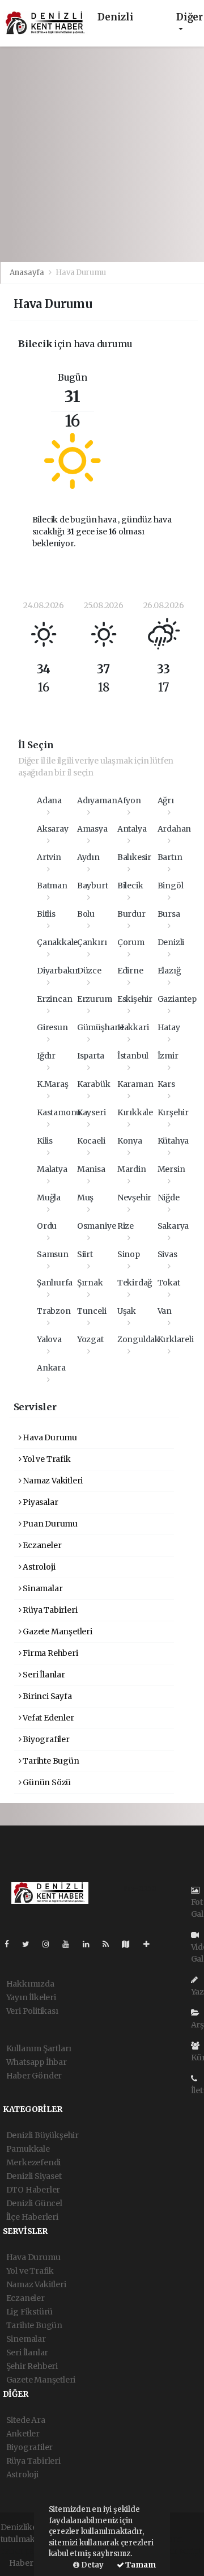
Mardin (132, 1169)
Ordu (47, 1226)
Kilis (45, 1141)
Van (165, 1311)
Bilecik (130, 886)
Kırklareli (176, 1339)
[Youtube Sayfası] (70, 1944)
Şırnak (90, 1283)
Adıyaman (97, 800)
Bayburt (93, 886)
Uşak (127, 1311)
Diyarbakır (58, 971)
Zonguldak (139, 1339)
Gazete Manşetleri (57, 1631)
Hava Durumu (49, 1437)
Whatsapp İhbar (37, 2062)
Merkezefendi (34, 2162)
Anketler (23, 2434)
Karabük (94, 1084)
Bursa (169, 914)
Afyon (129, 800)
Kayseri (92, 1112)
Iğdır (46, 1056)
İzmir (168, 1056)
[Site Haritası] (130, 1944)
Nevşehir (134, 1198)
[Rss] (110, 1944)
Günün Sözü (46, 1782)
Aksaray (53, 829)
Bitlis (46, 914)
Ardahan (175, 829)
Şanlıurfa (55, 1283)
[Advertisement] (102, 154)
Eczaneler (41, 1545)
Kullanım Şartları (39, 2048)
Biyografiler (45, 1739)
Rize (126, 1226)
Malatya (52, 1169)
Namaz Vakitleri (52, 1481)
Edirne (130, 971)
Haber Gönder (34, 2076)
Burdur (131, 914)
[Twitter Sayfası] (30, 1944)
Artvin (49, 857)
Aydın (88, 857)
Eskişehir (135, 999)
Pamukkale (28, 2149)
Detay (92, 2565)
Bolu (86, 914)
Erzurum (95, 999)
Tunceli (92, 1311)
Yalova (49, 1339)
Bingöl (171, 886)
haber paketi (25, 2551)
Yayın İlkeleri (31, 1997)
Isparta (91, 1056)
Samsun (53, 1254)
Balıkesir (134, 857)
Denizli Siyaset (34, 2176)
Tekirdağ (135, 1283)
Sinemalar (26, 2339)
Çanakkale (57, 942)
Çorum (131, 942)
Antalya (132, 829)
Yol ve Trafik (46, 1459)
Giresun (52, 1027)
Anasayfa (28, 273)
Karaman (135, 1084)
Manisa (91, 1169)
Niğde (169, 1198)
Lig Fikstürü (30, 2312)
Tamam (140, 2565)
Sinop (129, 1254)
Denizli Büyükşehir (43, 2135)
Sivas (167, 1254)
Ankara (51, 1368)
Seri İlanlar (43, 1675)
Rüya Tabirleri (49, 1610)
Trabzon (54, 1311)
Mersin (171, 1169)
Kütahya (173, 1141)
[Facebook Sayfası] (11, 1944)
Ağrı (166, 800)
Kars (166, 1084)
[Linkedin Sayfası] (91, 1944)
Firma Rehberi (49, 1653)
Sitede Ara (26, 2420)
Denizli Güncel (34, 2203)
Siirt (85, 1254)
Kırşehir (173, 1112)
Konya (130, 1141)
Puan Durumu (49, 1524)
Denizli (171, 942)
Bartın (170, 857)
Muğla (49, 1198)
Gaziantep (177, 999)
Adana (49, 800)
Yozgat (90, 1339)
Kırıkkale (135, 1112)
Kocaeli (91, 1141)
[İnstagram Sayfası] (50, 1944)
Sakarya (173, 1226)
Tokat (169, 1283)
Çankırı (92, 942)
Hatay (169, 1027)
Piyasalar (39, 1502)
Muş (85, 1198)
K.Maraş (53, 1084)
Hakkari (133, 1027)
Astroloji (38, 1567)
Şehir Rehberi (32, 2366)
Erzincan (54, 999)
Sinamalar (42, 1588)
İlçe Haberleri (32, 2217)
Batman (52, 886)
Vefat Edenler (47, 1718)
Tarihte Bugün (50, 1761)
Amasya (92, 829)
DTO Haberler (33, 2190)
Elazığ (169, 971)
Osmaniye (96, 1226)
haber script (178, 2551)
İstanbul (133, 1056)
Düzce (89, 971)
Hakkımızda (30, 1984)
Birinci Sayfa (46, 1696)
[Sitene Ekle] (151, 1944)
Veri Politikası (32, 2011)
